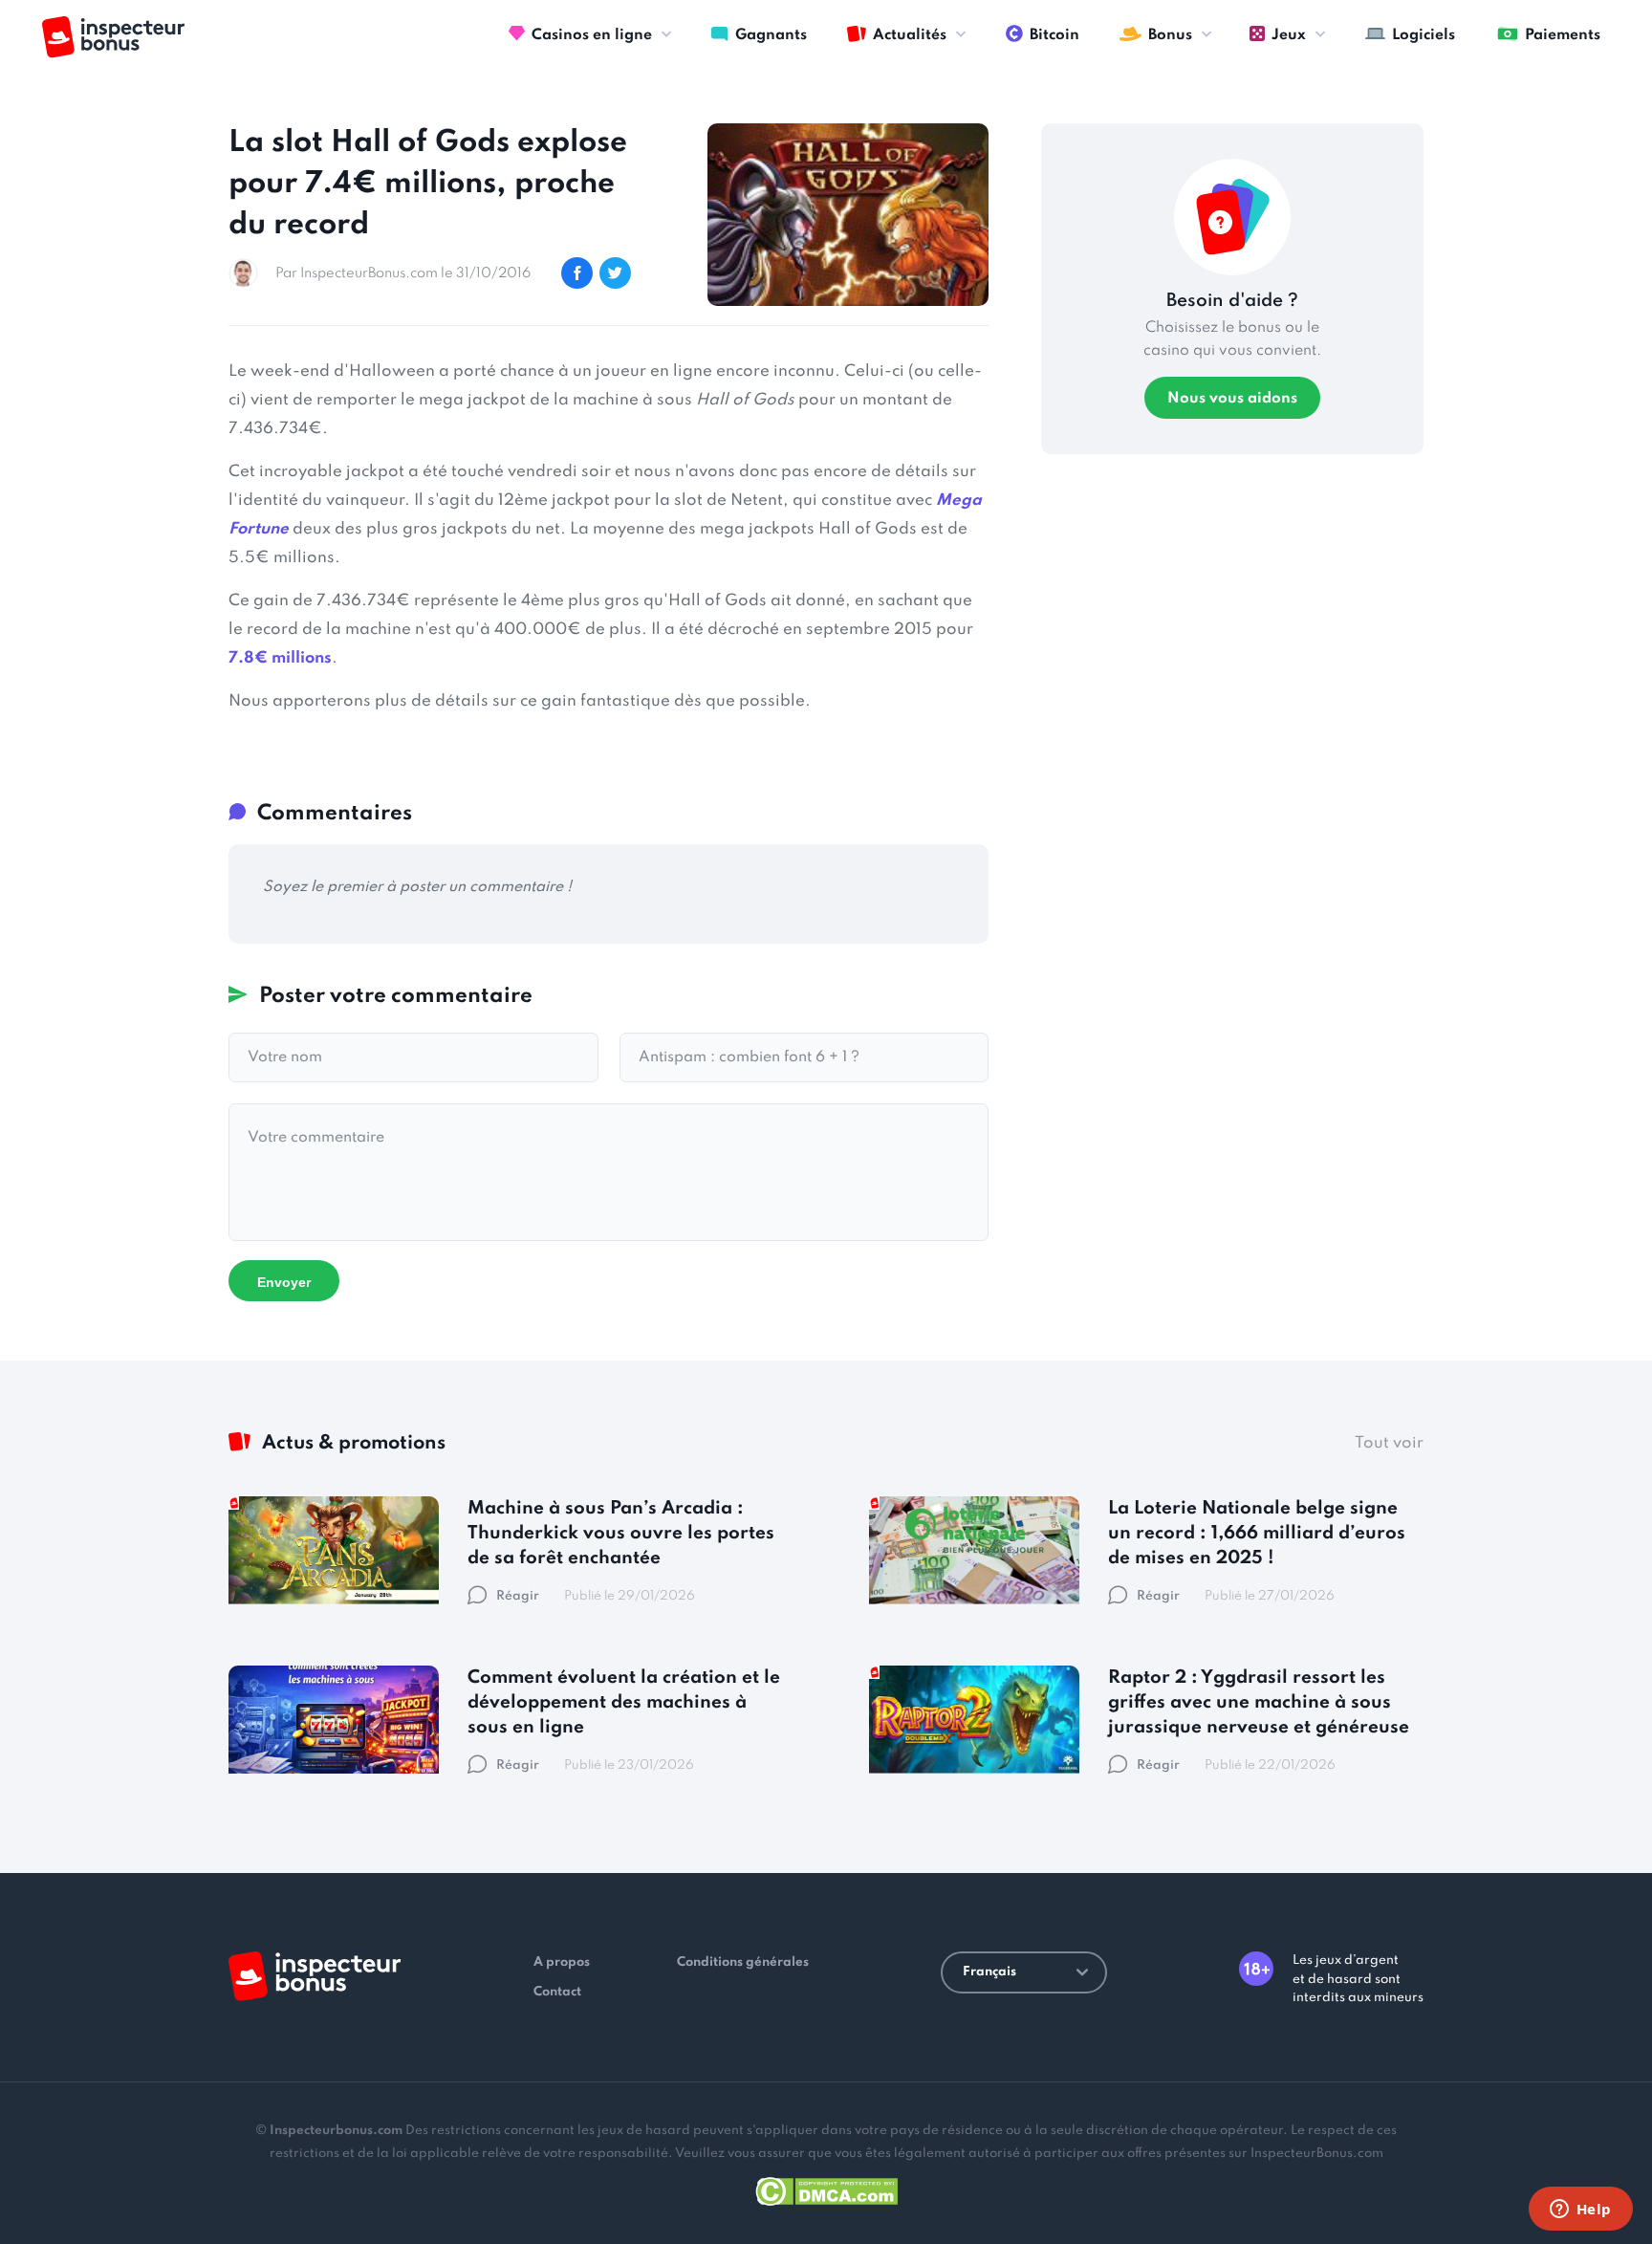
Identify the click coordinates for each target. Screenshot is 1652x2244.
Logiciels (1424, 35)
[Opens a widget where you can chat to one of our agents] (1580, 2211)
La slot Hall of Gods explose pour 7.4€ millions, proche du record (428, 184)
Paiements (1563, 35)
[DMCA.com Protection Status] (826, 2188)
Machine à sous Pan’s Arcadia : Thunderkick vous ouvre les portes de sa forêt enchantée (621, 1533)
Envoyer (284, 1282)
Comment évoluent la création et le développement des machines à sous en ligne (624, 1702)
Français (989, 1972)
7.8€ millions (280, 658)
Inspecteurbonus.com (336, 2131)
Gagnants (771, 35)
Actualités (910, 35)
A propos (562, 1962)
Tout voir (1389, 1443)
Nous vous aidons (1232, 399)
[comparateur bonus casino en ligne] (113, 37)
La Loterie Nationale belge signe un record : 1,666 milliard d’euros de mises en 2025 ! (1257, 1533)
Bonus (1170, 35)
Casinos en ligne (592, 35)
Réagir (518, 1596)
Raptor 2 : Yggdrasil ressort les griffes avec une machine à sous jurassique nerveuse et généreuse (1259, 1702)
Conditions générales (743, 1962)
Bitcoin (1054, 35)
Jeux (1289, 35)
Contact (557, 1992)
